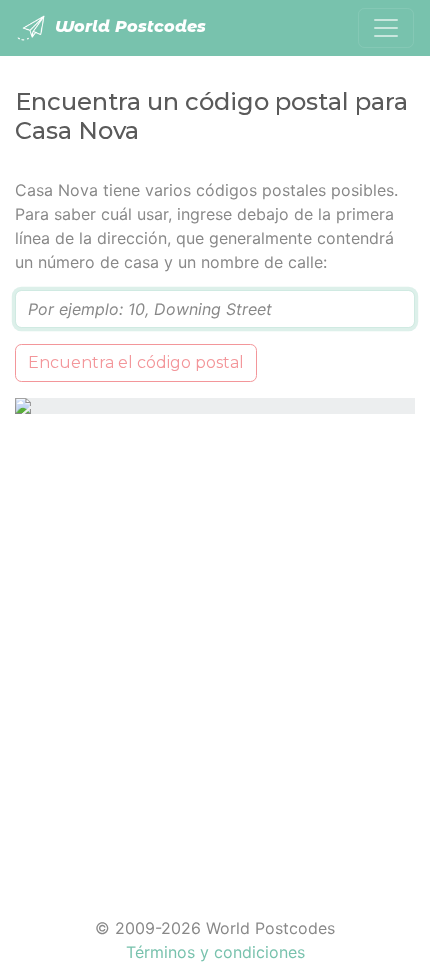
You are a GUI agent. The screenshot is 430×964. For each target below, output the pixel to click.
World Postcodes (128, 26)
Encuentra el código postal (136, 362)
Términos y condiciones (215, 952)
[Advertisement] (215, 653)
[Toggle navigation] (386, 28)
